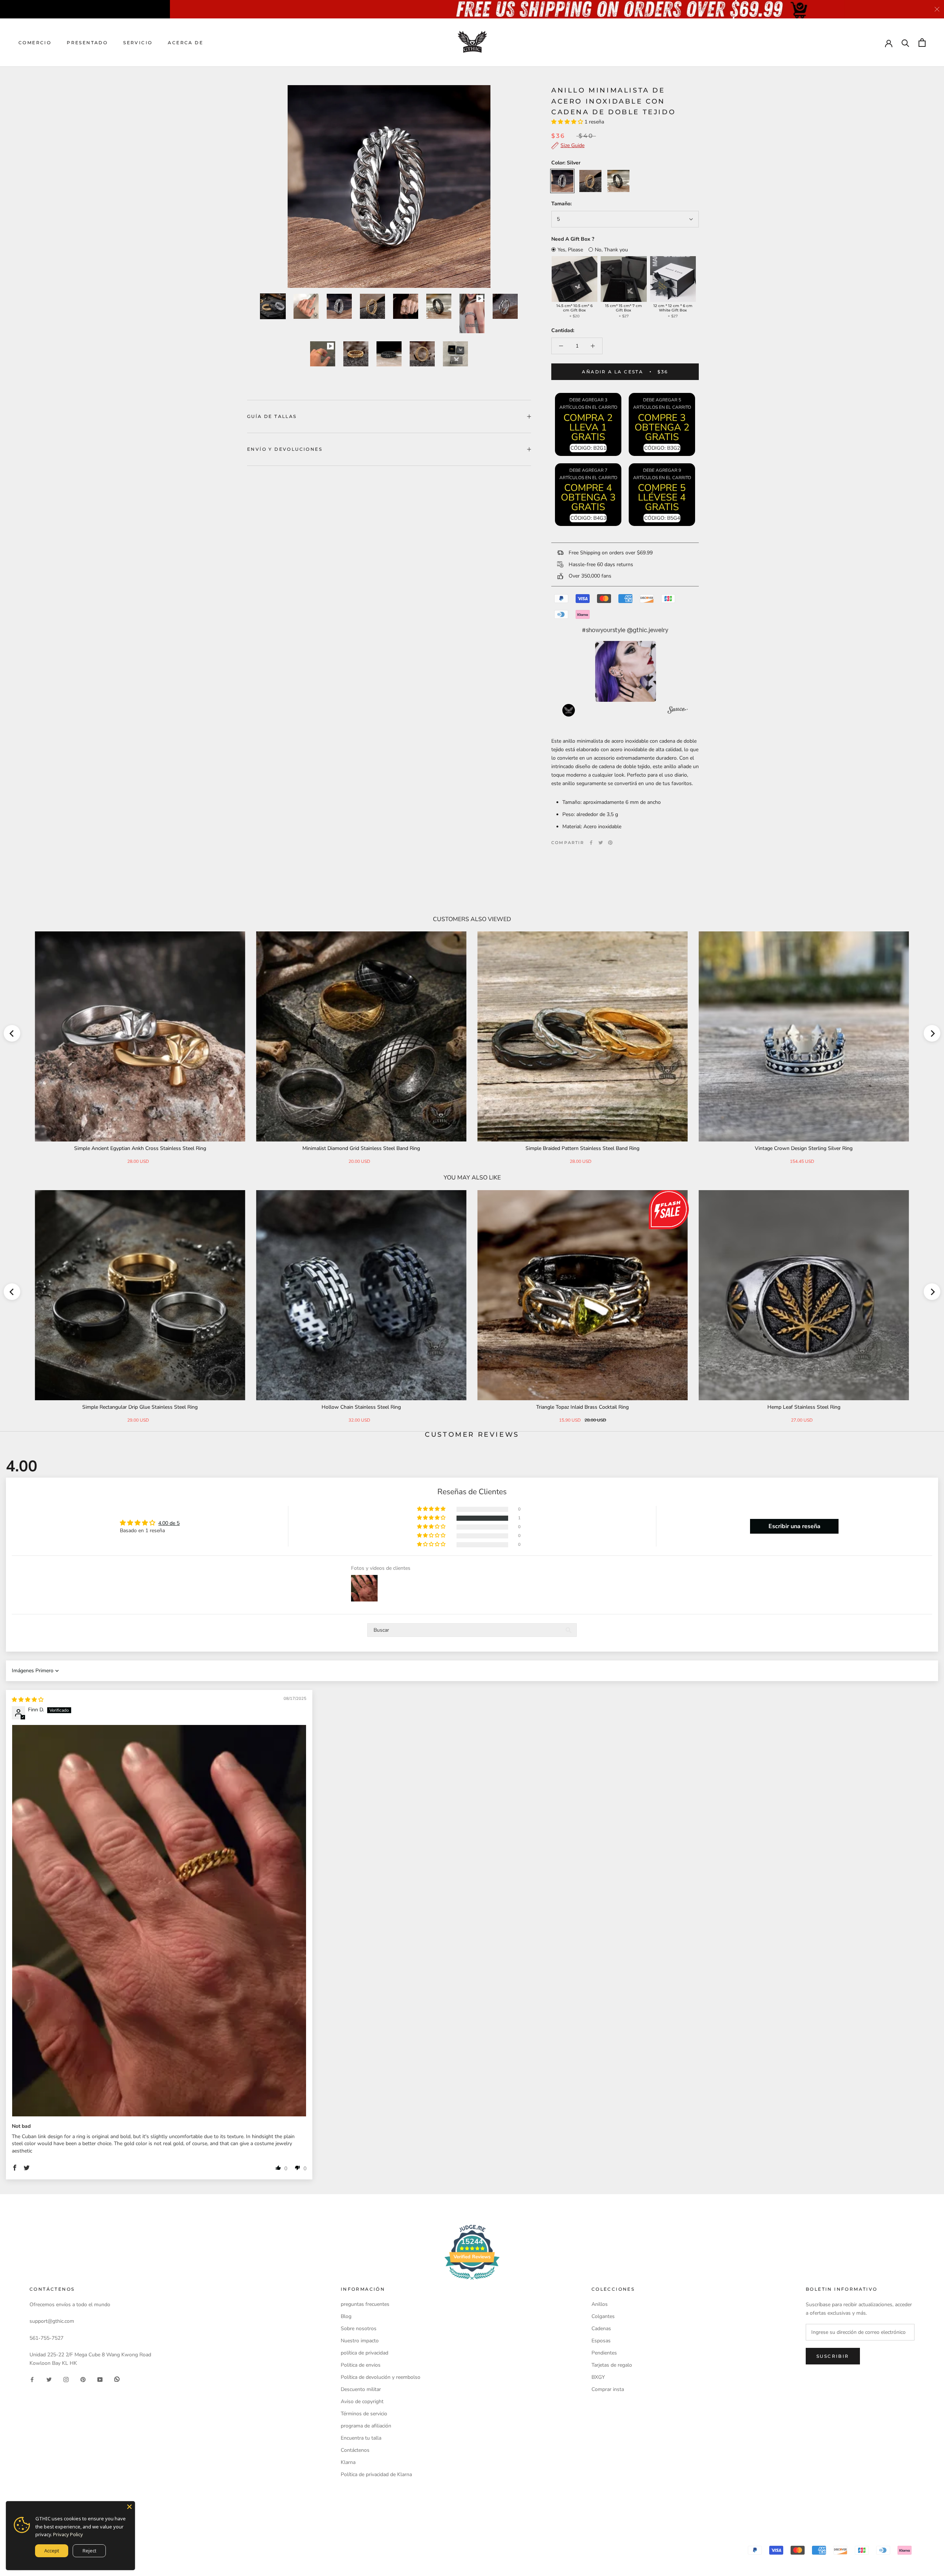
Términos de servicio (364, 2414)
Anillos (600, 2304)
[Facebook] (591, 843)
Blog (346, 2316)
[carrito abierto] (922, 43)
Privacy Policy (68, 2534)
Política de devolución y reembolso (381, 2377)
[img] (28, 1700)
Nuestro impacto (360, 2341)
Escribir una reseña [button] (794, 1526)
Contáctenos (355, 2450)
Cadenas (601, 2328)
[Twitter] (601, 843)
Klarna (348, 2462)
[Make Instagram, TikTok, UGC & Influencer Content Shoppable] (678, 711)
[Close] (129, 2507)
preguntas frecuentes (365, 2304)
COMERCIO (35, 43)
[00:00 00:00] (389, 187)
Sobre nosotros (359, 2328)
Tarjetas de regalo (612, 2365)
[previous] (12, 1033)
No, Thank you (611, 250)
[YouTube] (100, 2379)
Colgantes (603, 2316)
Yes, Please (570, 250)
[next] (932, 1033)
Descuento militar (361, 2389)
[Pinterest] (610, 843)
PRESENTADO (87, 43)
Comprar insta (608, 2389)
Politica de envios (361, 2365)
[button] (568, 122)
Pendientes (604, 2353)
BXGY (598, 2377)
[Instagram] (66, 2379)
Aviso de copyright (362, 2401)
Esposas (601, 2341)
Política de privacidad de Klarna (376, 2474)
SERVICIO (138, 43)
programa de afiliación (366, 2426)
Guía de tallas (272, 416)
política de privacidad (365, 2353)
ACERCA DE (185, 43)
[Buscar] (905, 43)
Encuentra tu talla (361, 2438)
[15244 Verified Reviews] (472, 2281)
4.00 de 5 (169, 1523)
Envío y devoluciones (285, 449)
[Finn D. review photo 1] (159, 1921)
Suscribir (833, 2356)
